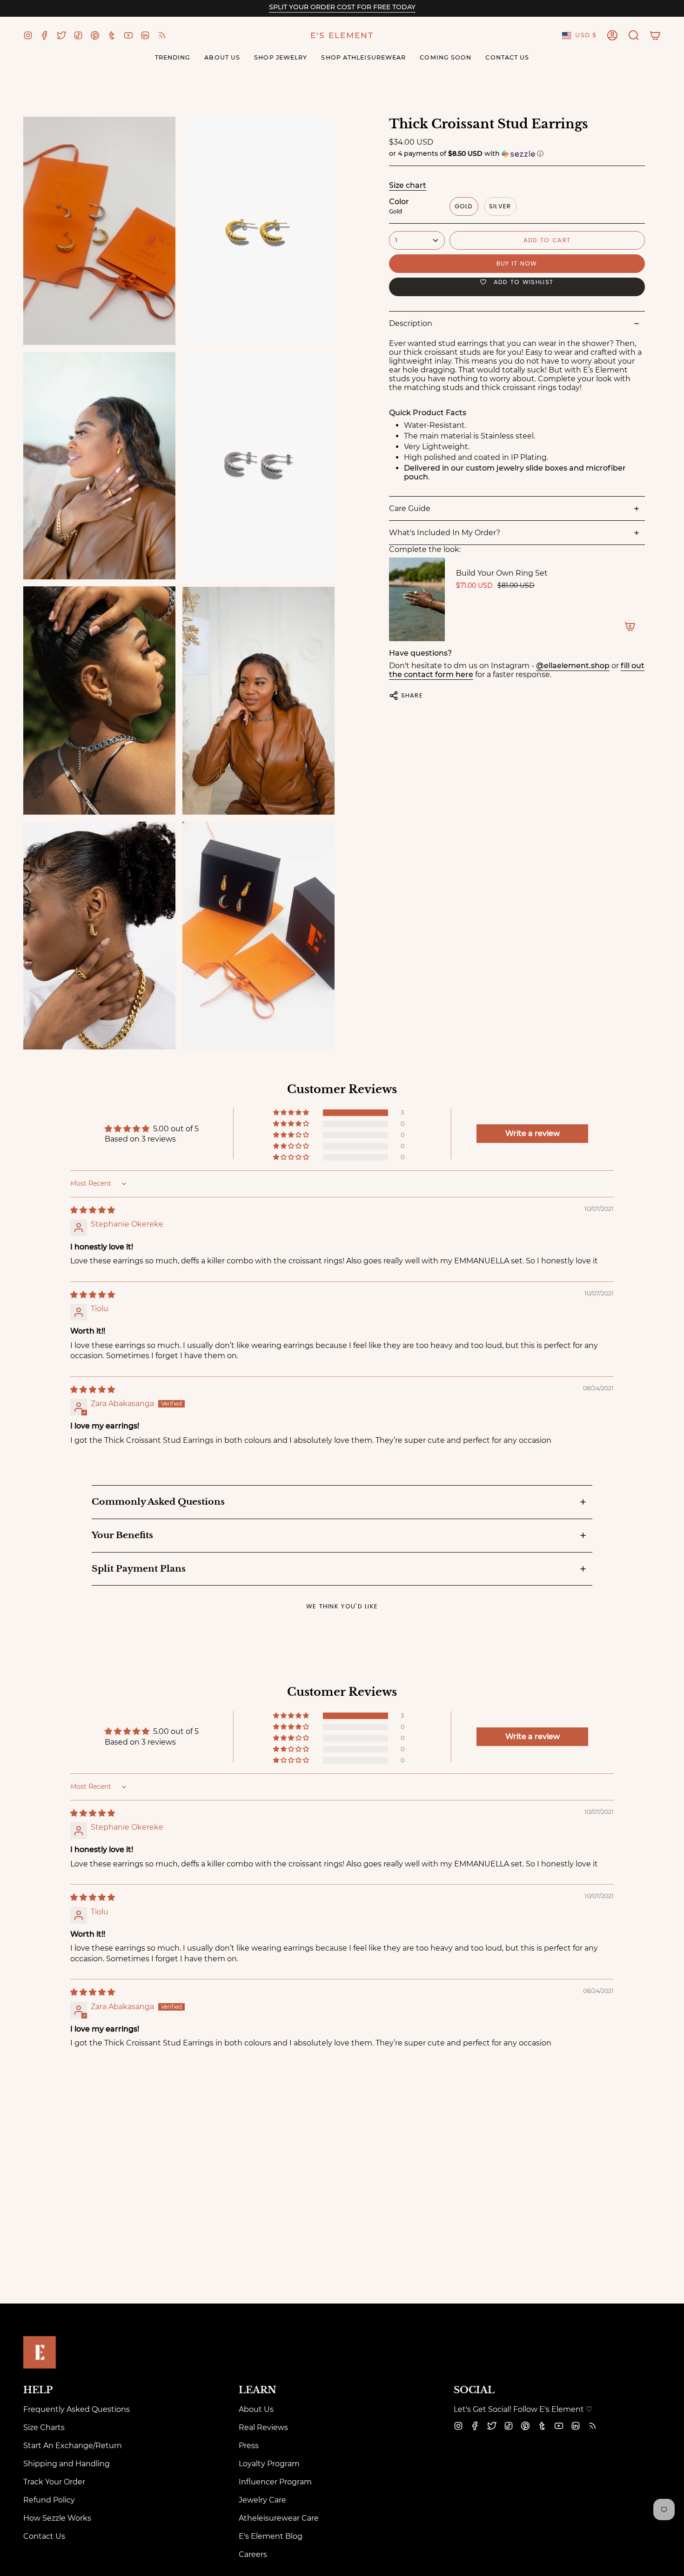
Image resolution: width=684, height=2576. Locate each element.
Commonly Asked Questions (158, 1502)
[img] (93, 1210)
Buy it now (517, 263)
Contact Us (44, 2536)
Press (249, 2446)
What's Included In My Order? (445, 533)
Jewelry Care (262, 2500)
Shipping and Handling (67, 2464)
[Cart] (655, 35)
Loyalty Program (269, 2464)
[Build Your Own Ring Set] (417, 599)
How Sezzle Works (57, 2518)
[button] (634, 35)
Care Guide (410, 508)
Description (411, 323)
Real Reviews (263, 2427)
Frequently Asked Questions (77, 2409)
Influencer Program (275, 2482)
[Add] (630, 626)
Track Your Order (54, 2482)
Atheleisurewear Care (279, 2518)
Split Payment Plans (139, 1569)
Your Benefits (122, 1535)
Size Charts (44, 2427)
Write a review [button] (533, 1133)
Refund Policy (49, 2500)
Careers (253, 2554)
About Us (256, 2409)
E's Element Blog (271, 2536)
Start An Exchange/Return (73, 2446)
